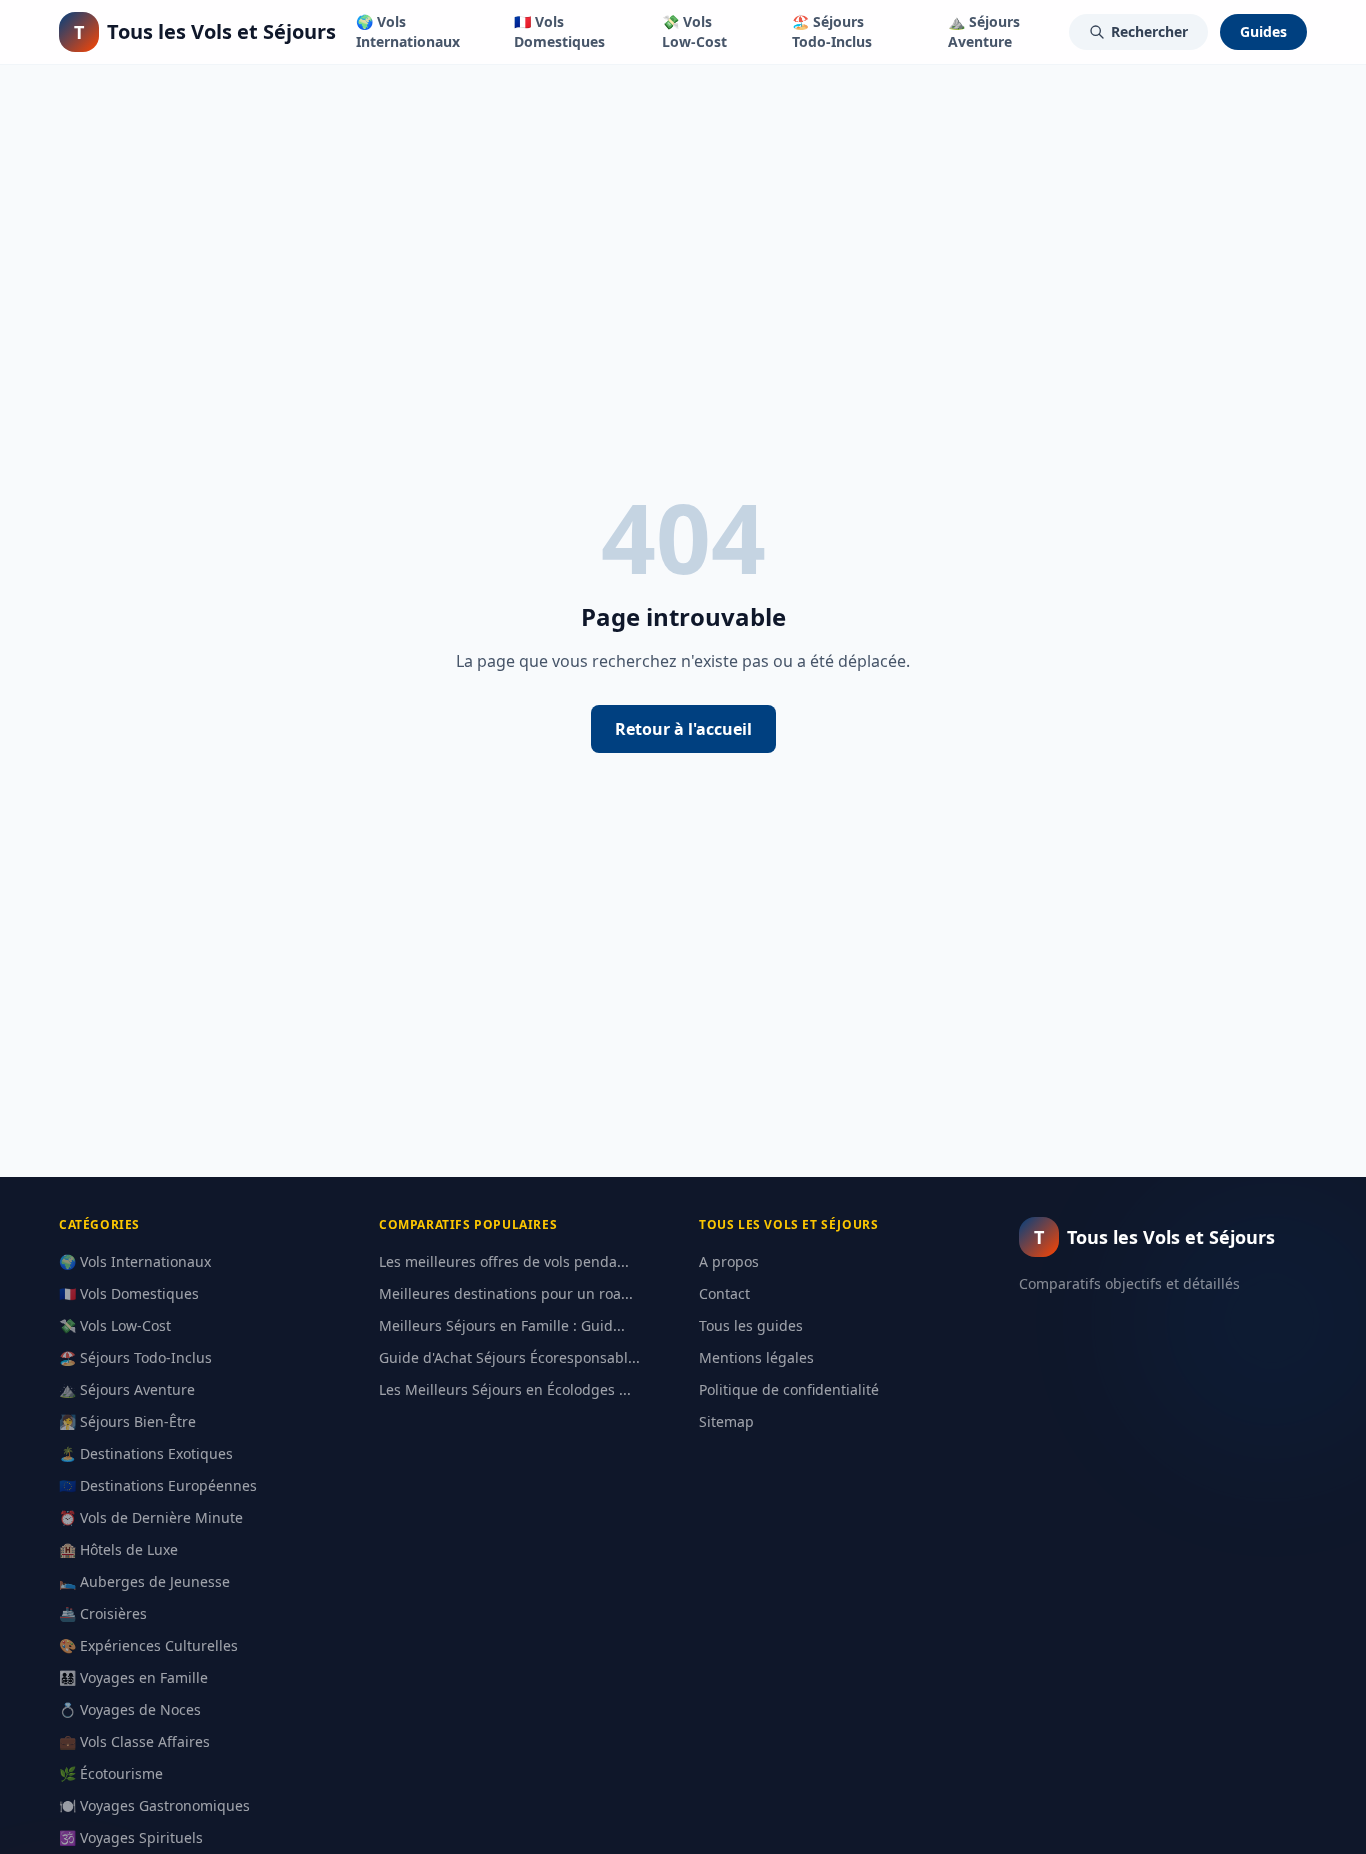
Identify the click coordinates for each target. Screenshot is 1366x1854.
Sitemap (726, 1421)
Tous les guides (751, 1325)
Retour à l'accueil (683, 729)
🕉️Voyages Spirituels (131, 1837)
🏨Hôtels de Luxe (118, 1549)
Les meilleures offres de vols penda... (504, 1261)
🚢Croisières (103, 1613)
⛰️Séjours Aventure (984, 31)
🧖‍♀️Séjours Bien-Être (127, 1421)
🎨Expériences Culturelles (148, 1645)
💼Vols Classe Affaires (134, 1741)
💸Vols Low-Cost (694, 31)
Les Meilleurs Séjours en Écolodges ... (505, 1389)
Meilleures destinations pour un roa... (506, 1293)
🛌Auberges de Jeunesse (144, 1581)
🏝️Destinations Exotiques (146, 1453)
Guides (1263, 31)
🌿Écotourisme (111, 1773)
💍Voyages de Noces (130, 1709)
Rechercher (1149, 31)
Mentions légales (756, 1357)
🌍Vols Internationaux (408, 31)
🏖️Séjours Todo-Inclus (832, 31)
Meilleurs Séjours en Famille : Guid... (502, 1325)
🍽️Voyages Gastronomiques (154, 1805)
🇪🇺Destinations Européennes (158, 1485)
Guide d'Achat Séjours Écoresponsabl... (509, 1357)
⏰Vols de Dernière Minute (151, 1517)
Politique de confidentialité (789, 1389)
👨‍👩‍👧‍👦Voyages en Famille (133, 1677)
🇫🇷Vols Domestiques (559, 31)
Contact (724, 1293)
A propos (729, 1261)
